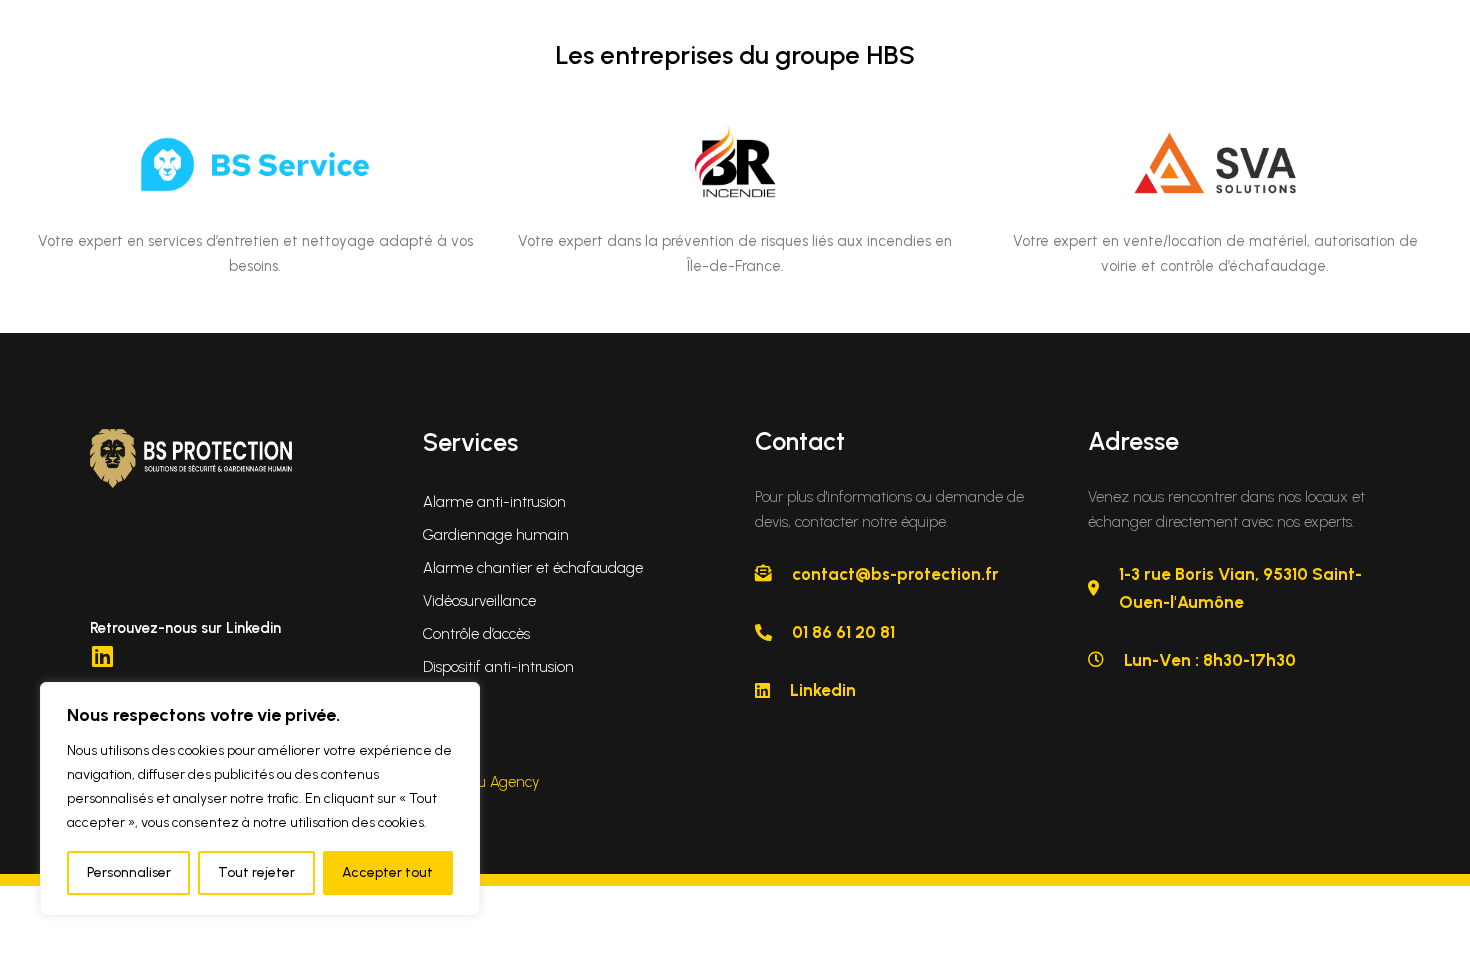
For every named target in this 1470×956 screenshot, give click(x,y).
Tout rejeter (256, 872)
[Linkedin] (102, 656)
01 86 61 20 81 (843, 632)
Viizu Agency (497, 782)
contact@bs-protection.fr (895, 574)
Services (470, 442)
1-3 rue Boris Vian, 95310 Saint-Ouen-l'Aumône (1240, 588)
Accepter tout (387, 872)
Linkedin (823, 690)
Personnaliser (129, 872)
